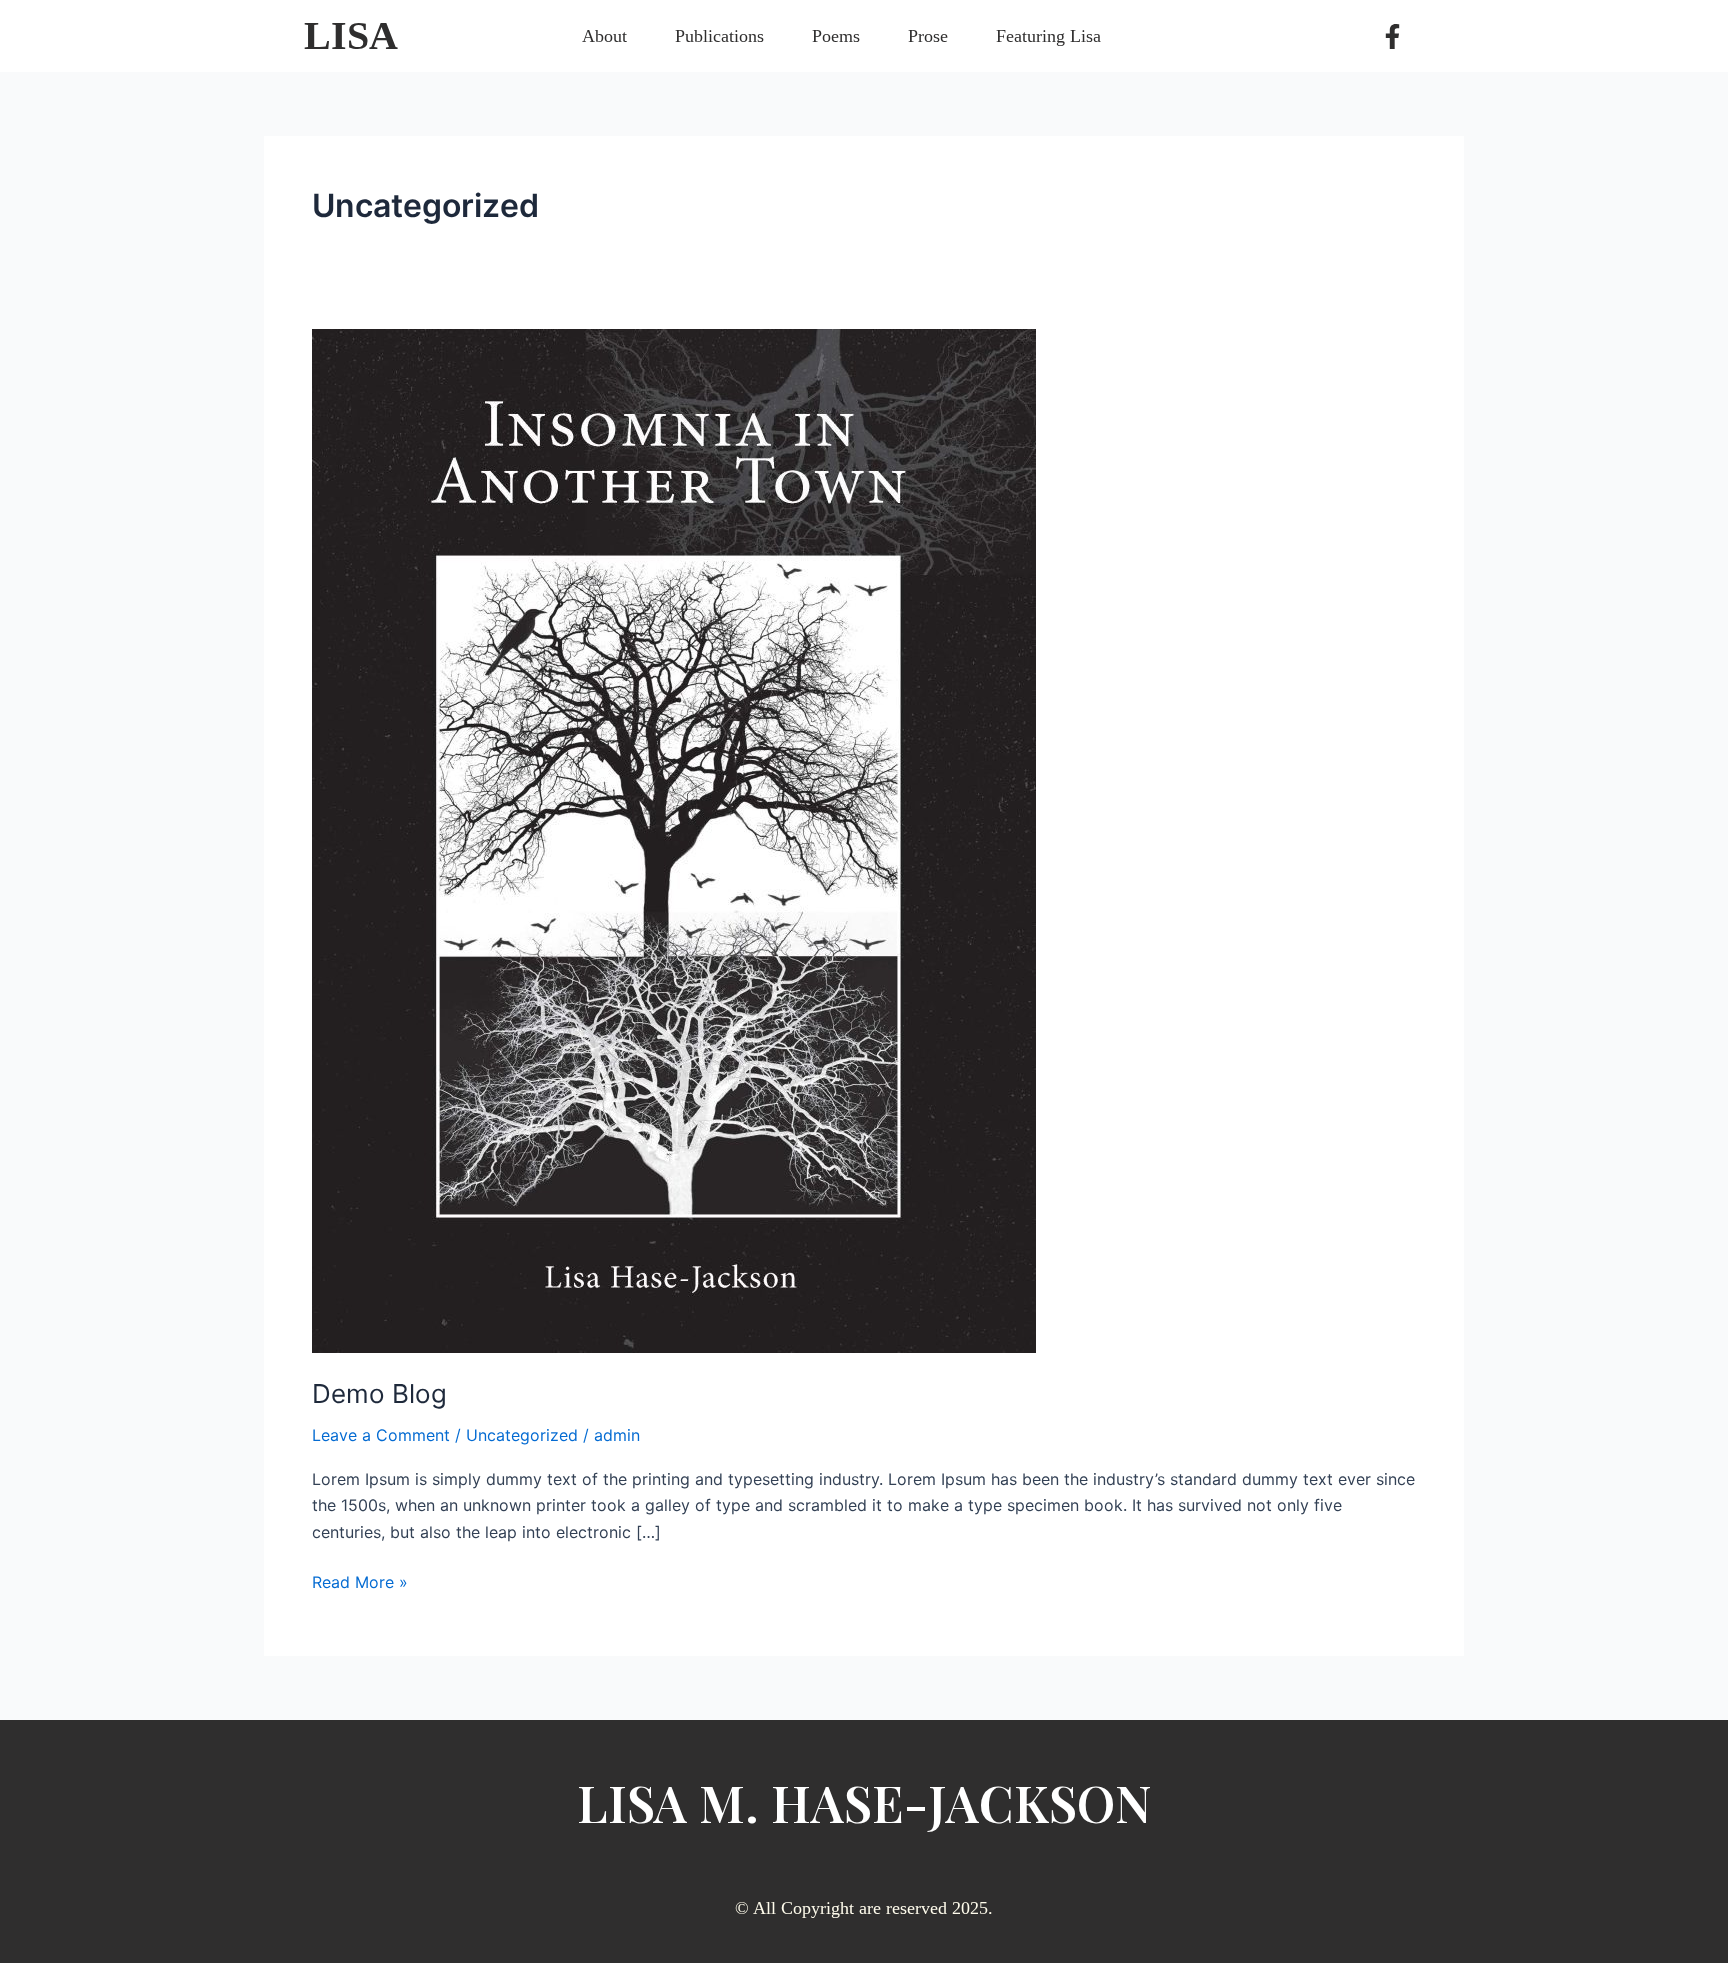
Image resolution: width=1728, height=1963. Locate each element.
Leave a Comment (381, 1435)
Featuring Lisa (1048, 36)
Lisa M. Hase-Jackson (864, 1802)
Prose (928, 36)
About (604, 36)
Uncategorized (522, 1435)
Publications (719, 36)
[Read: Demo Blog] (674, 839)
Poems (836, 36)
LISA (351, 35)
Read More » (360, 1580)
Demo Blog (379, 1393)
